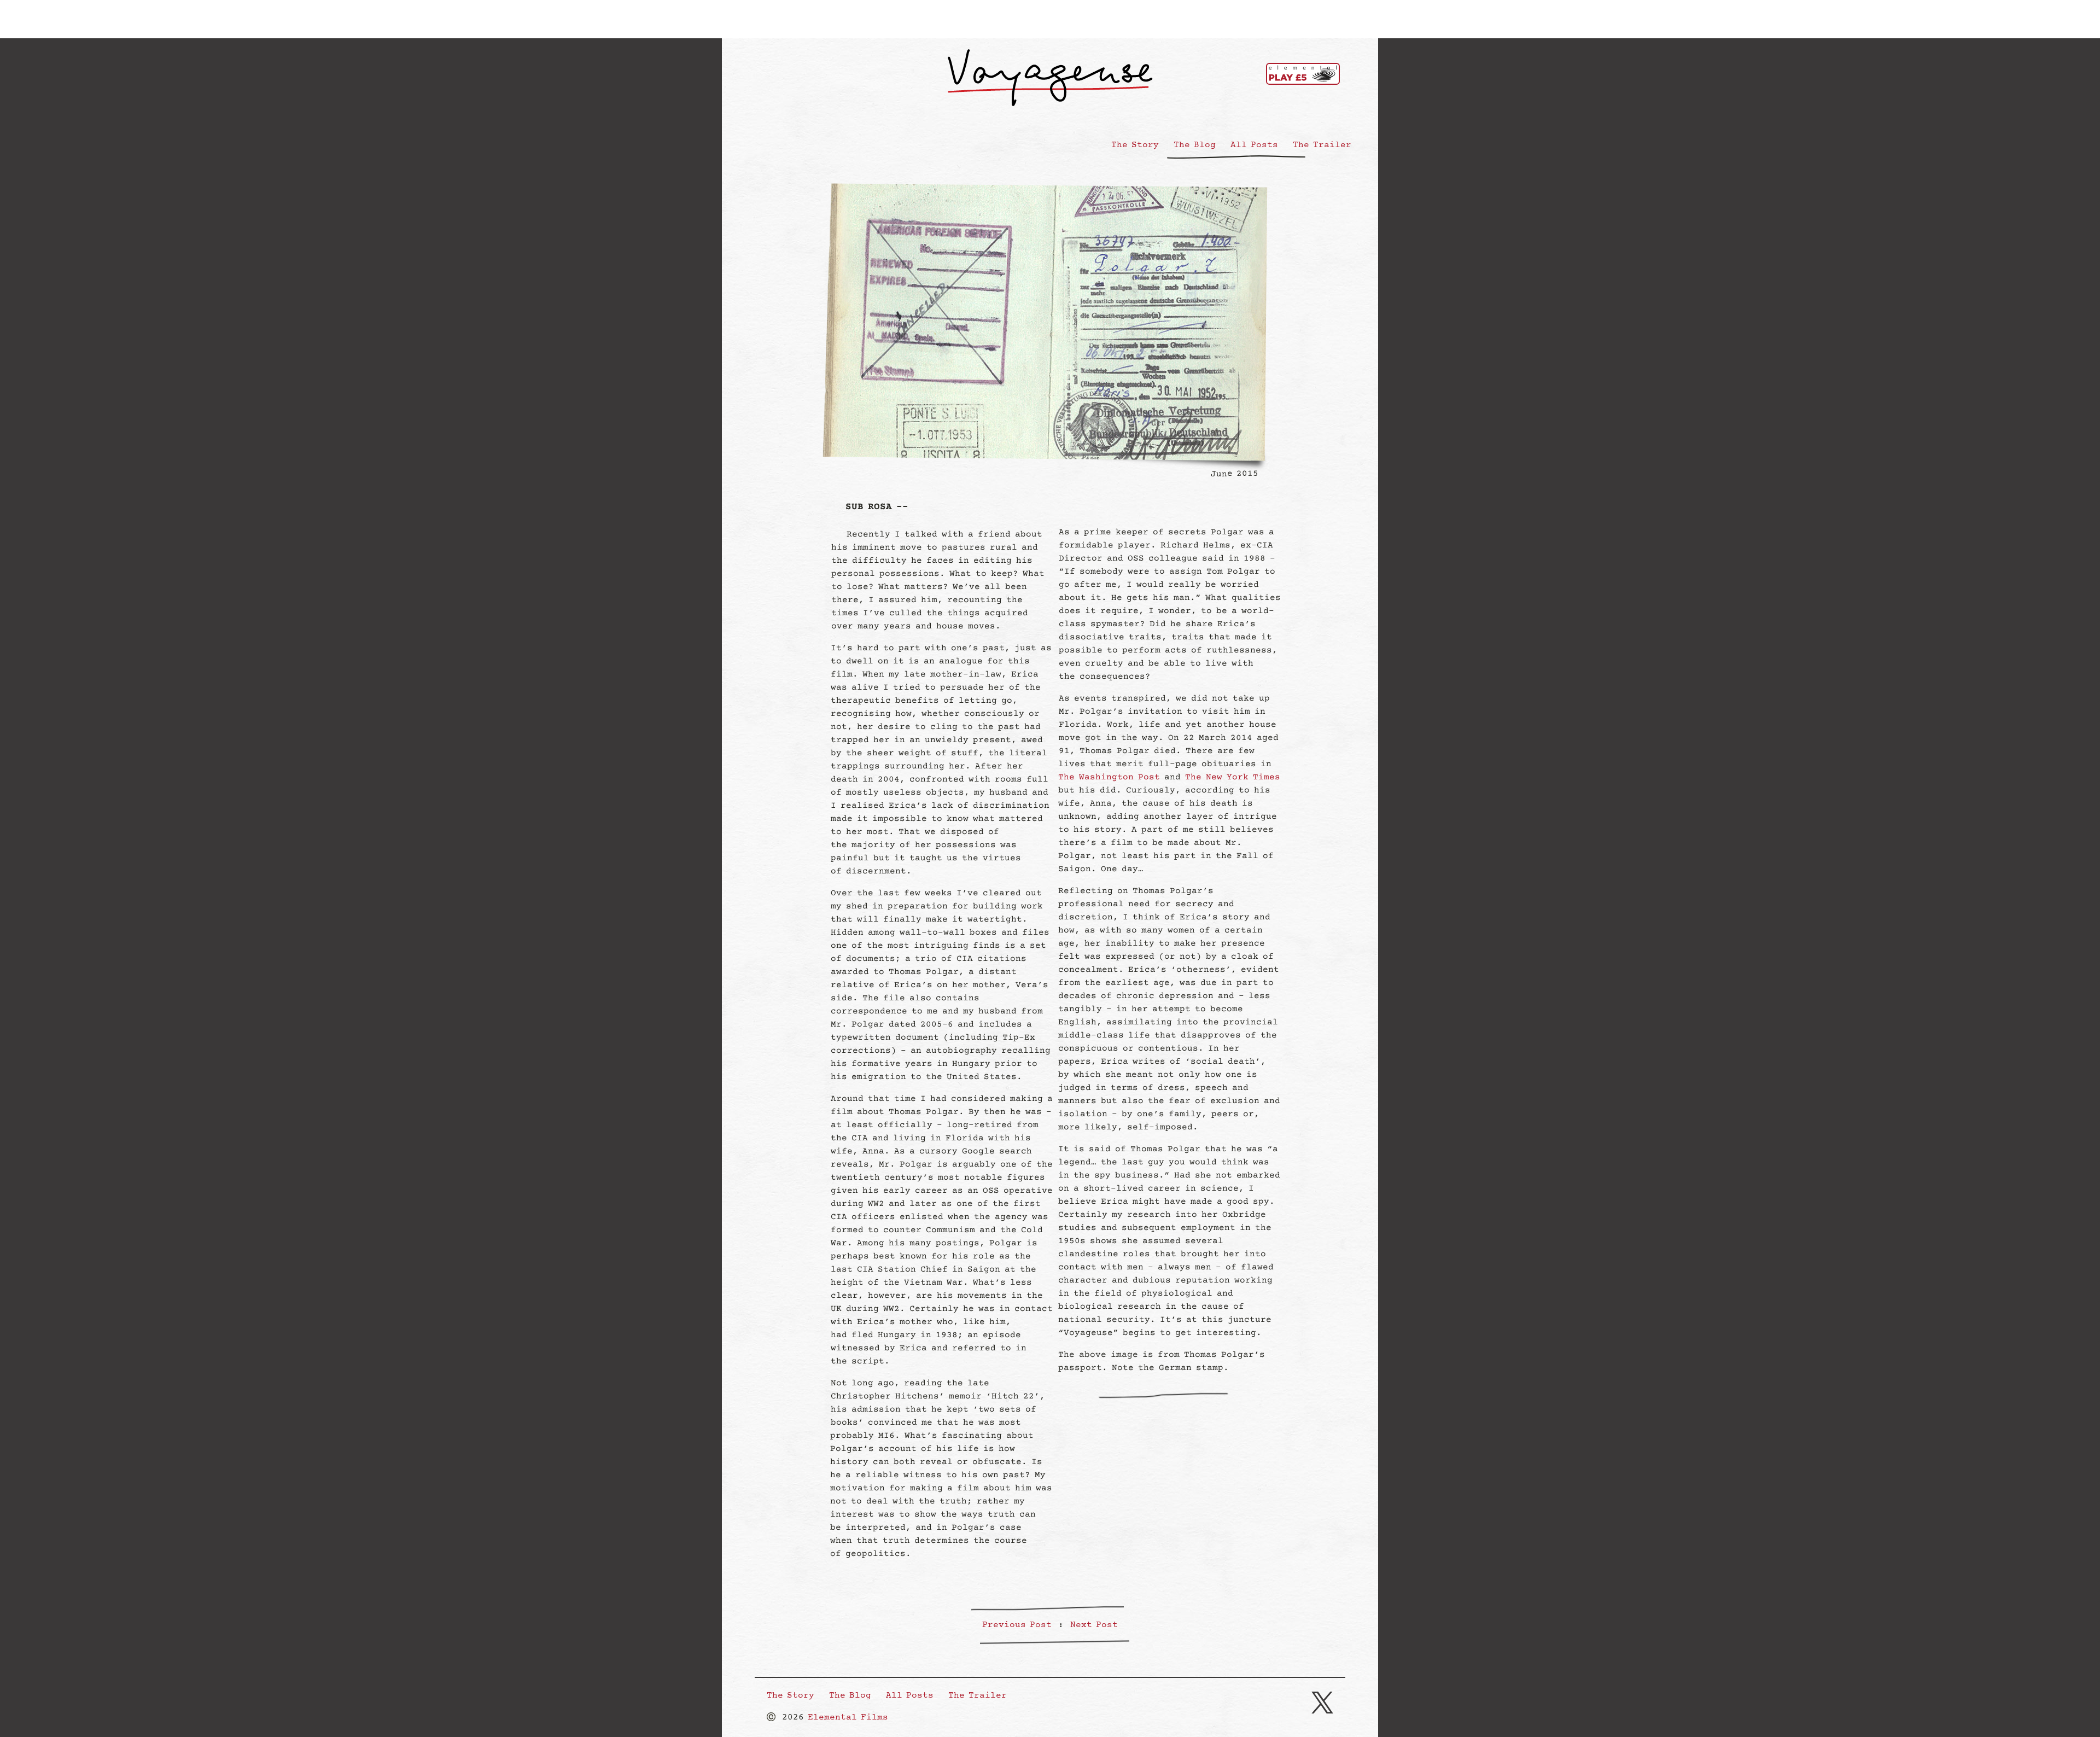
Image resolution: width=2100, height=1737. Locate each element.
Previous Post (1017, 1625)
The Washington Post (1109, 777)
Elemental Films (848, 1718)
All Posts (1254, 145)
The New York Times (1233, 777)
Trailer (1322, 145)
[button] (1322, 1704)
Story (1135, 145)
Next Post (1094, 1625)
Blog (1195, 145)
